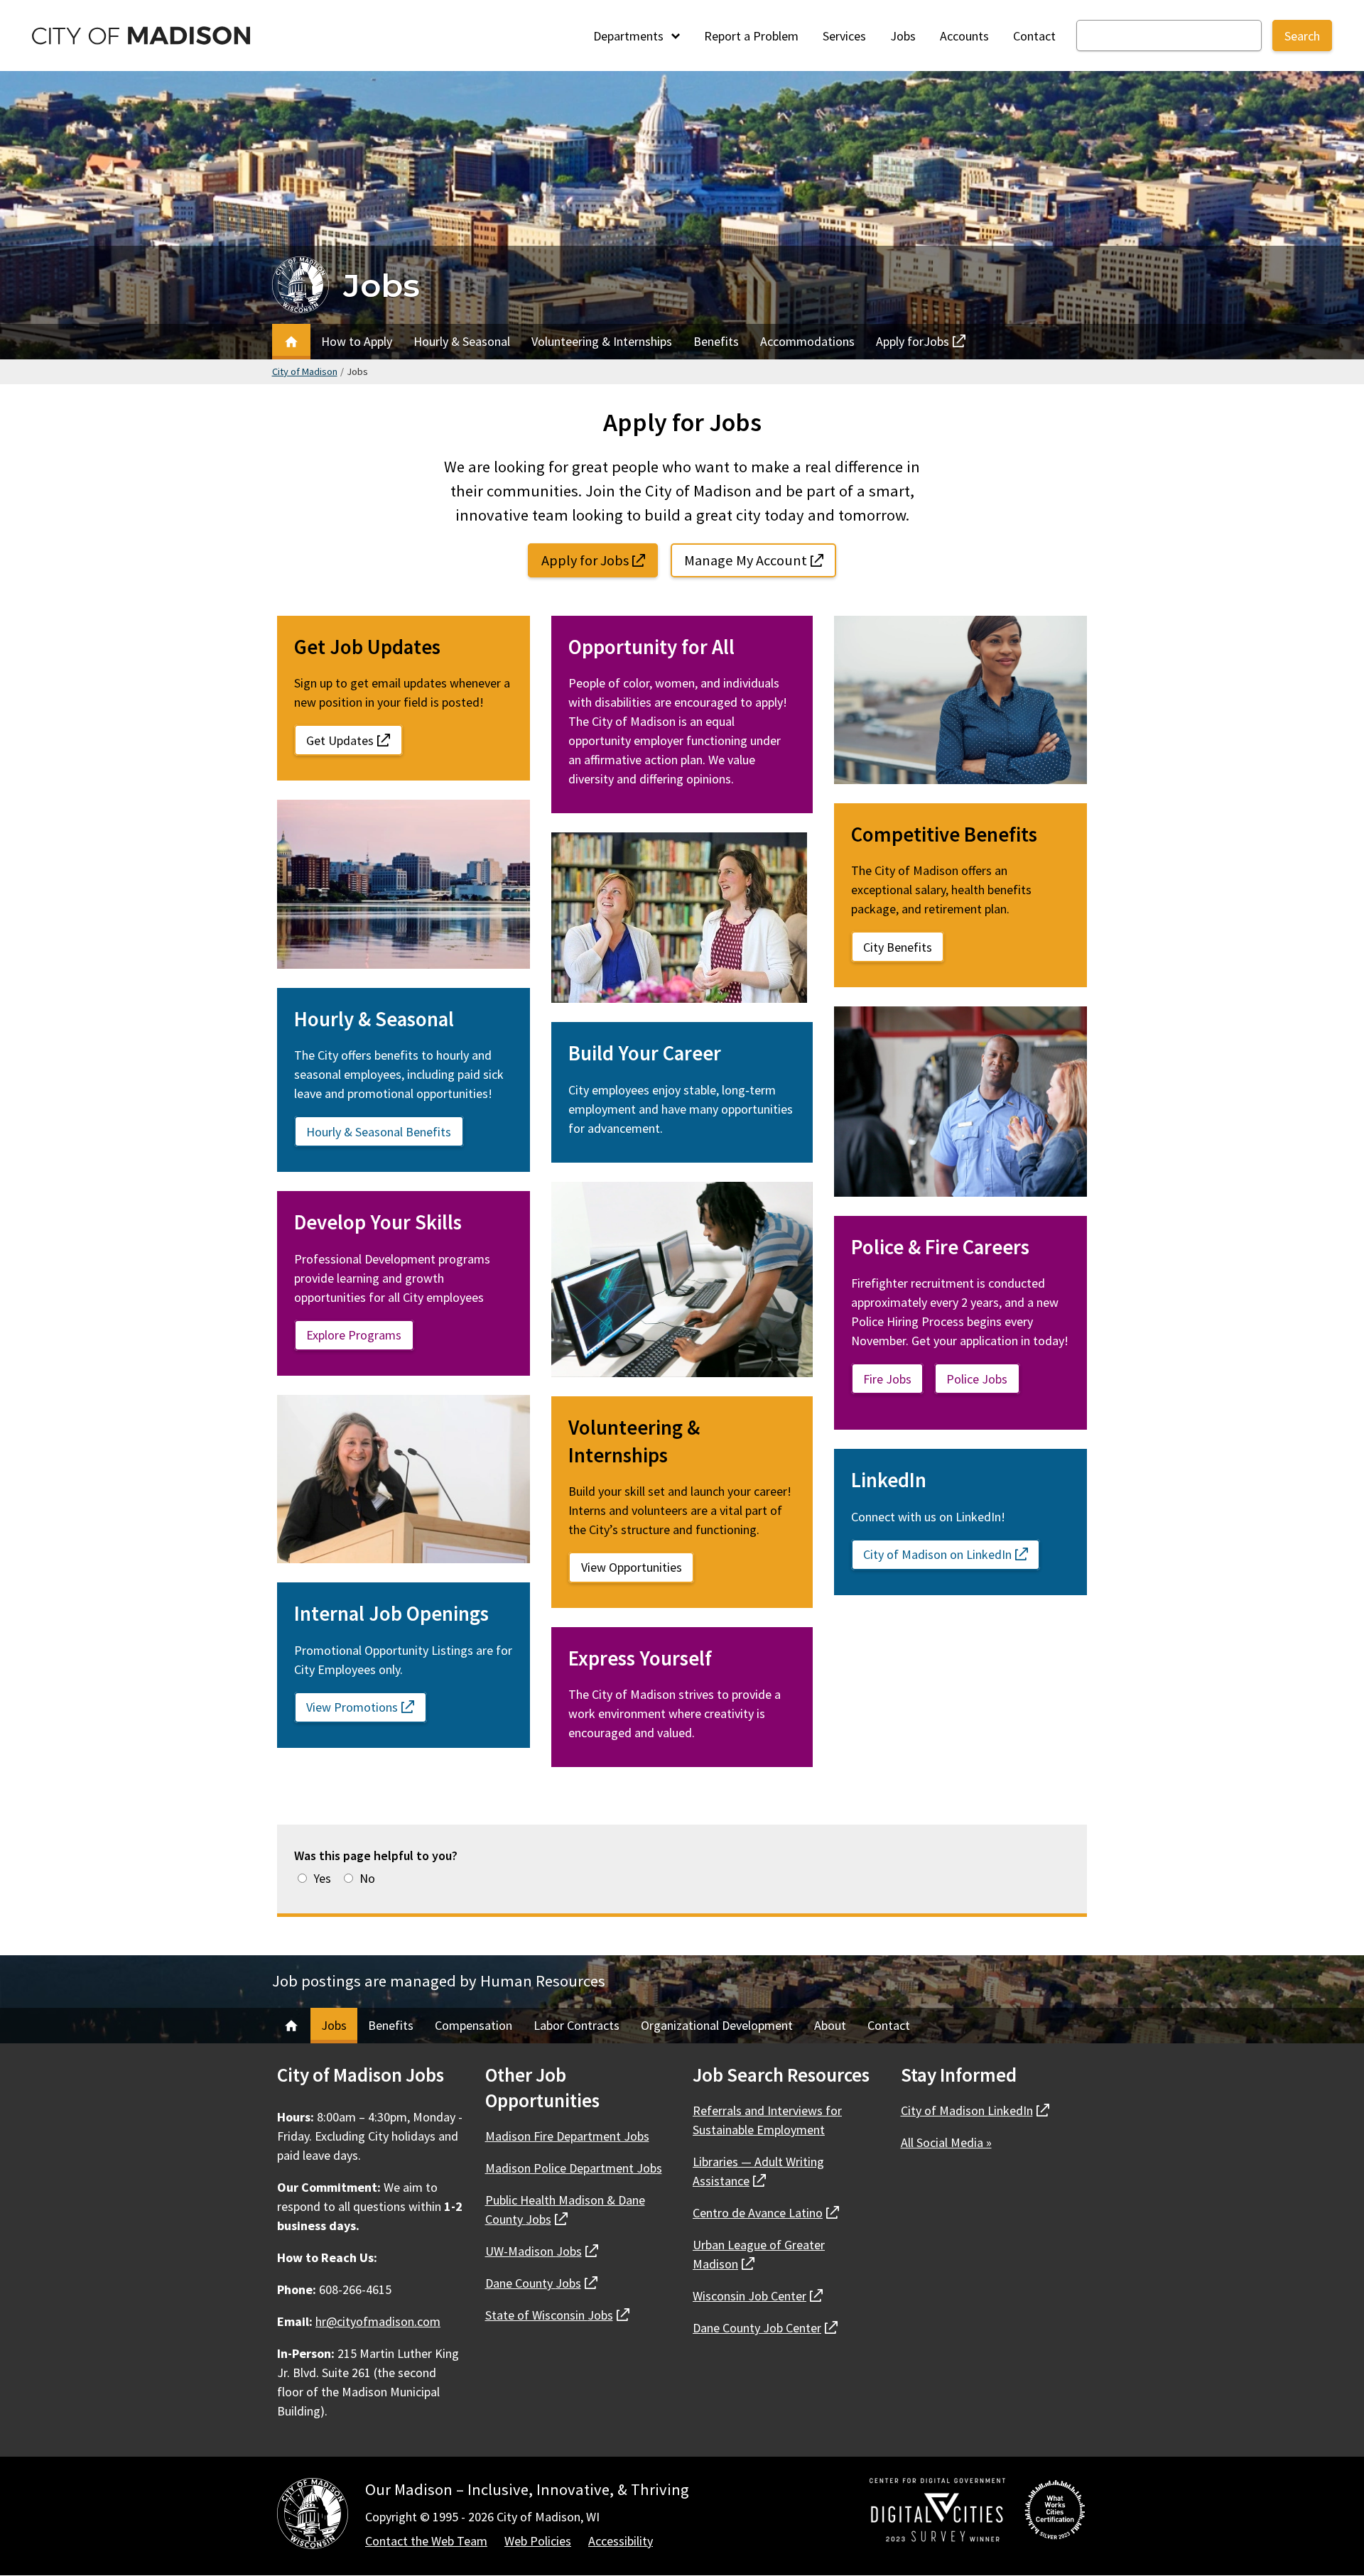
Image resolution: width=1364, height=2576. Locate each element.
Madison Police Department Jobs (574, 2168)
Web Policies (538, 2541)
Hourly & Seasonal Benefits (379, 1132)
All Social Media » (946, 2142)
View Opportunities (632, 1567)
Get (354, 740)
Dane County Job (765, 2328)
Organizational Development (717, 2025)
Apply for (913, 345)
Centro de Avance (766, 2213)
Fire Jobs (887, 1379)
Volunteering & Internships (602, 341)
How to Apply (357, 341)
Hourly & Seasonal (462, 341)
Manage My (761, 560)
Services (844, 36)
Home (291, 342)
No (367, 1878)
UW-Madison (542, 2251)
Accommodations (807, 341)
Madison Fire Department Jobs (567, 2136)
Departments (630, 36)
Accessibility (621, 2541)
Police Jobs (977, 1379)
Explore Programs (354, 1335)
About (830, 2025)
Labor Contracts (577, 2025)
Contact (1034, 36)
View (366, 1707)
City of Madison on (952, 1554)
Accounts (964, 36)
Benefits (716, 341)
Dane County (541, 2283)
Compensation (473, 2025)
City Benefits (898, 947)
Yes (322, 1878)
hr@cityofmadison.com (378, 2321)
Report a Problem (751, 36)
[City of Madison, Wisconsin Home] (313, 2516)
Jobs (903, 36)
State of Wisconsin (557, 2315)
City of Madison (305, 371)
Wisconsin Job (758, 2296)
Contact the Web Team (426, 2541)
